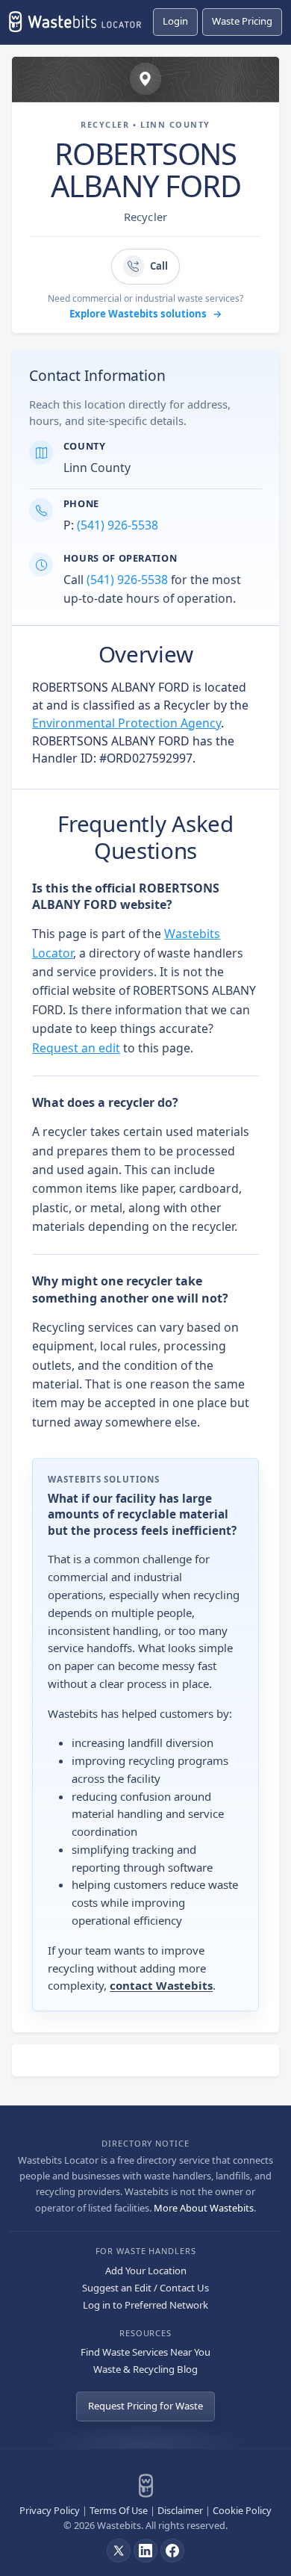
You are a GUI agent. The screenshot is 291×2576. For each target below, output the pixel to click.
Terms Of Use (119, 2510)
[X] (119, 2551)
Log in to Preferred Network (145, 2305)
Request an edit (76, 1048)
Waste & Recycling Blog (145, 2369)
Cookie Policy (242, 2510)
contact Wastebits (161, 1985)
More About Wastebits (204, 2208)
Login (175, 21)
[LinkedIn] (145, 2551)
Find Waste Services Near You (145, 2352)
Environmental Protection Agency (126, 723)
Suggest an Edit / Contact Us (145, 2288)
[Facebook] (172, 2551)
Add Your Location (146, 2271)
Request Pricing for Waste (145, 2406)
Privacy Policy (50, 2510)
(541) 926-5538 (118, 525)
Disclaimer (180, 2510)
